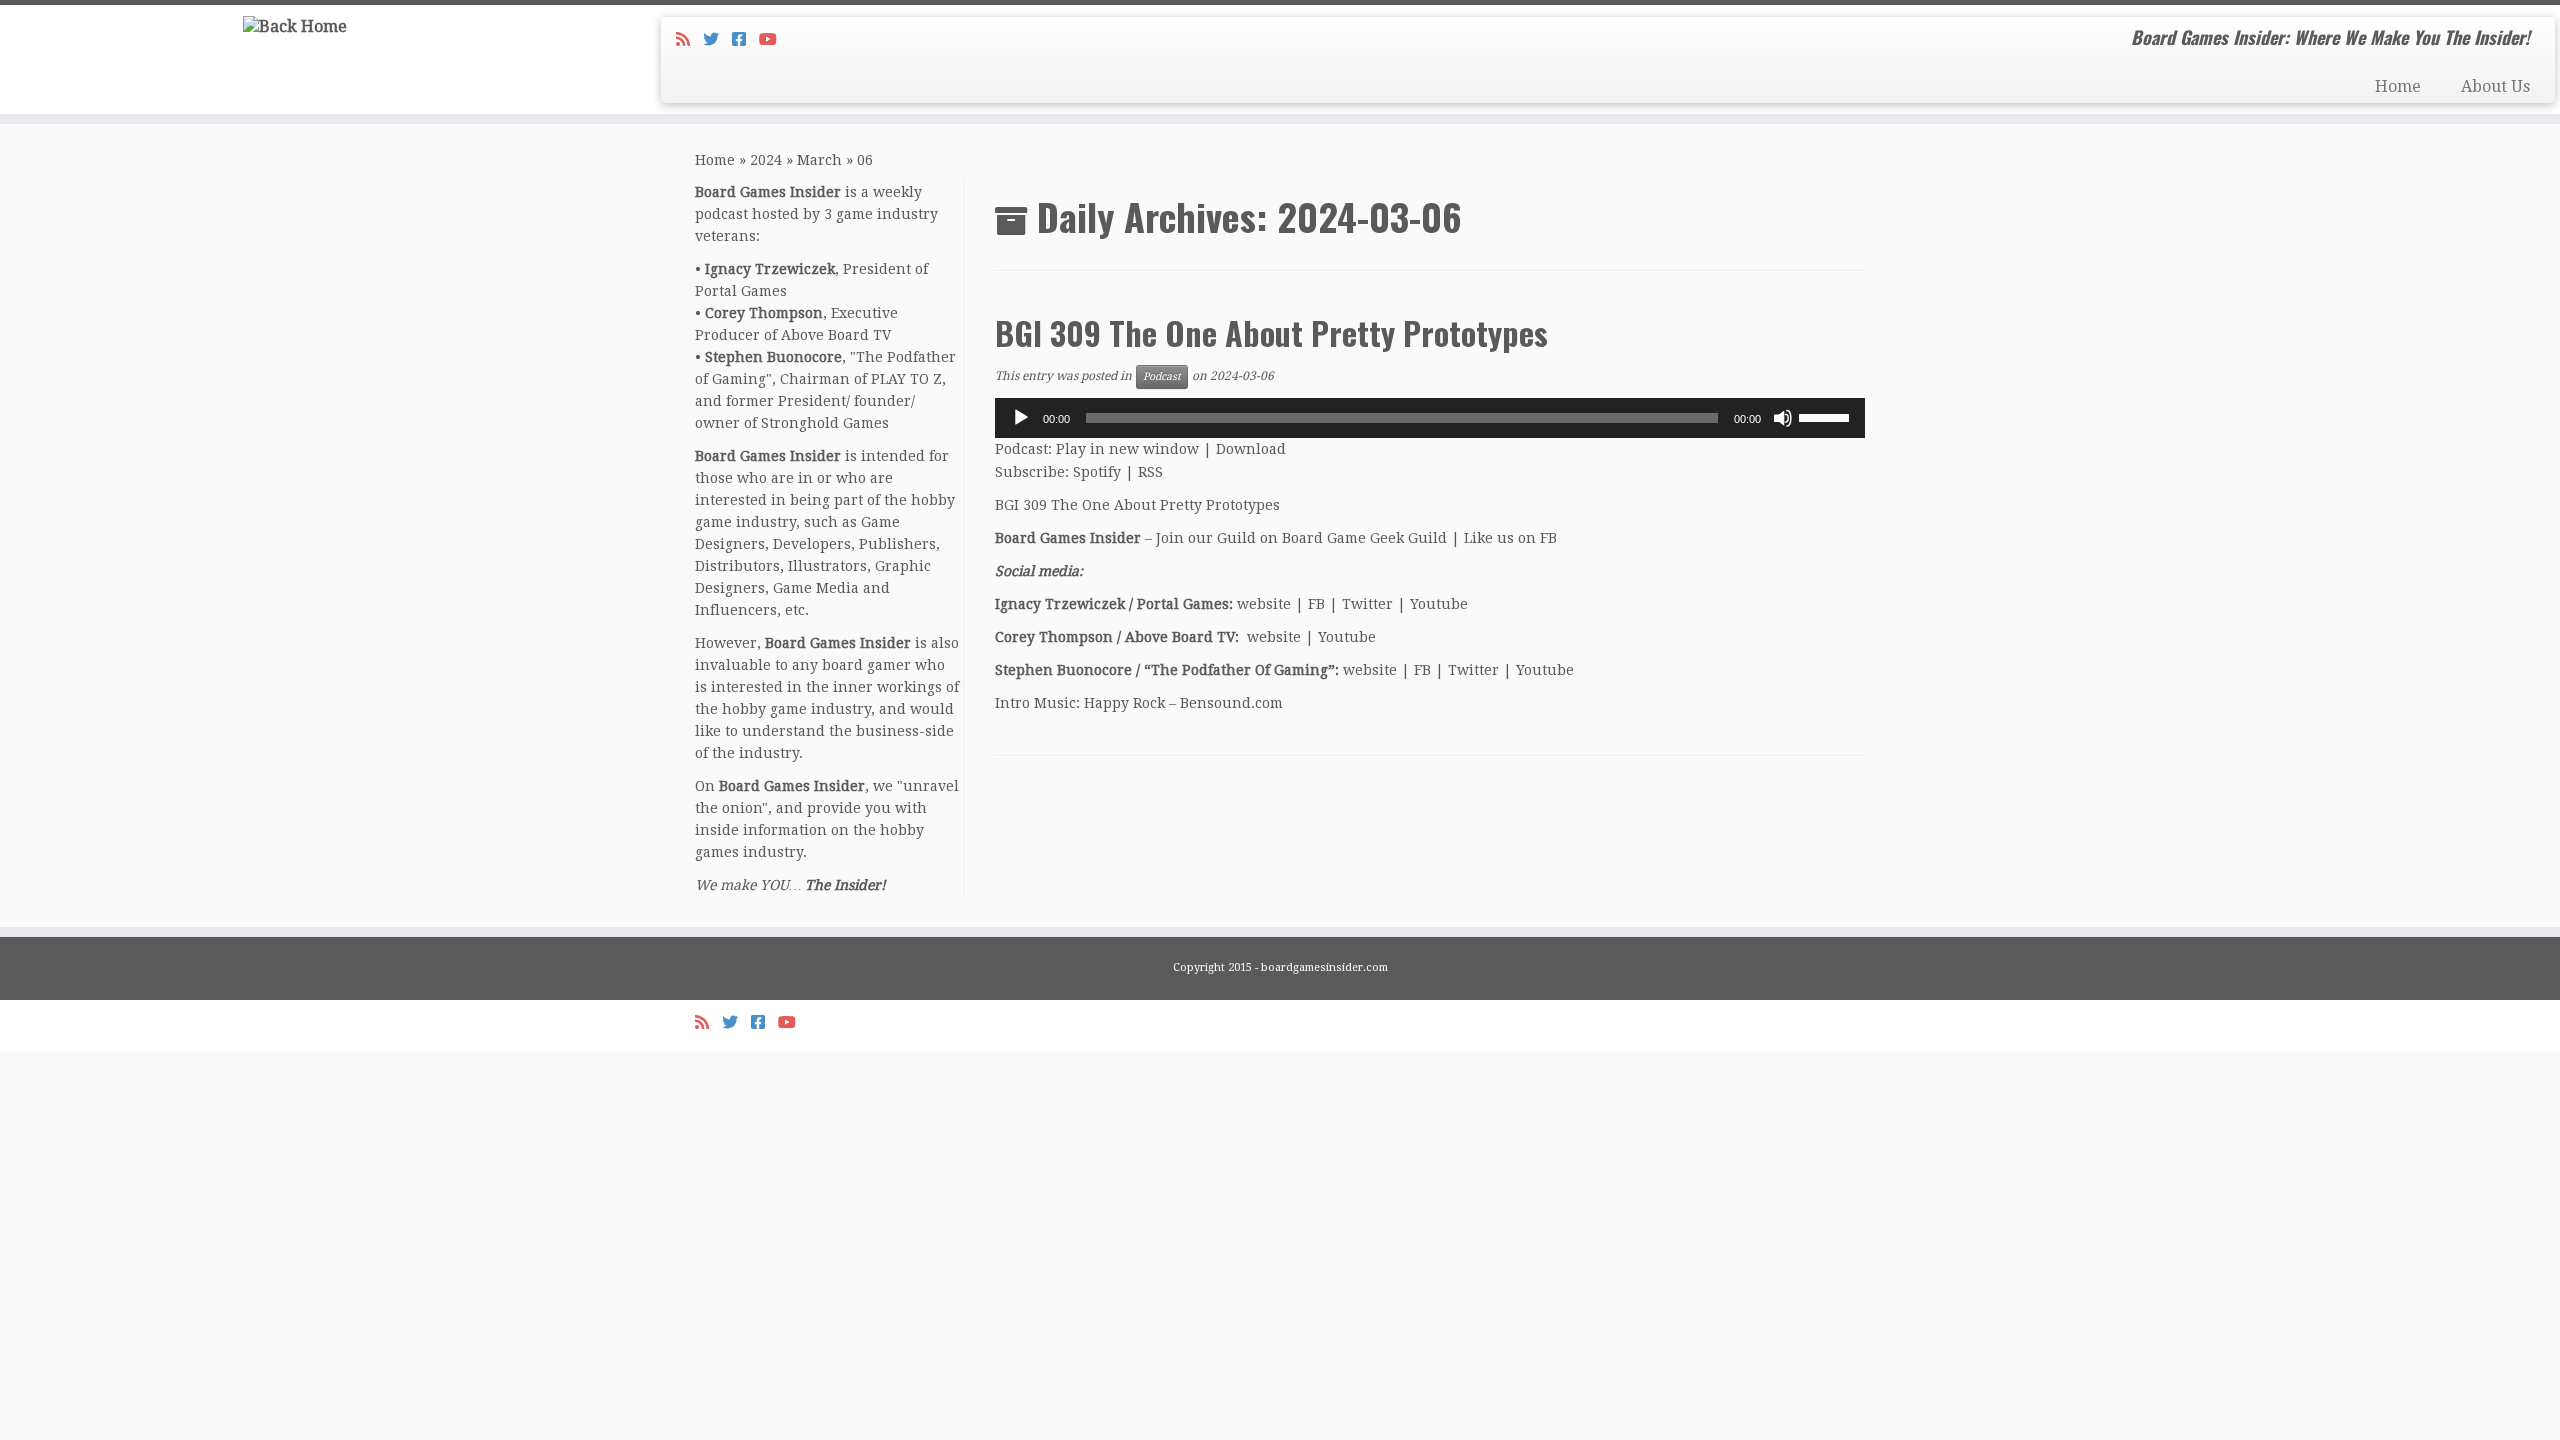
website (1264, 604)
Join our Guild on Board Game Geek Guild (1301, 538)
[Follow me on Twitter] (717, 39)
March (819, 160)
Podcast (1162, 376)
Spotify (1097, 472)
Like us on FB (1510, 538)
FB (1316, 604)
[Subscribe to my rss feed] (689, 39)
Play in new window (1127, 449)
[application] (1430, 418)
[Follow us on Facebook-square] (745, 39)
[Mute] (1783, 418)
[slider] (1827, 416)
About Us (2495, 86)
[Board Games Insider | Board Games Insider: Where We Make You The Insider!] (295, 26)
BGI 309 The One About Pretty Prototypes (1271, 332)
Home (2398, 86)
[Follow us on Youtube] (774, 39)
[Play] (1021, 418)
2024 (766, 160)
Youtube (1439, 604)
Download (1251, 449)
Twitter (1367, 604)
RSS (1150, 472)
